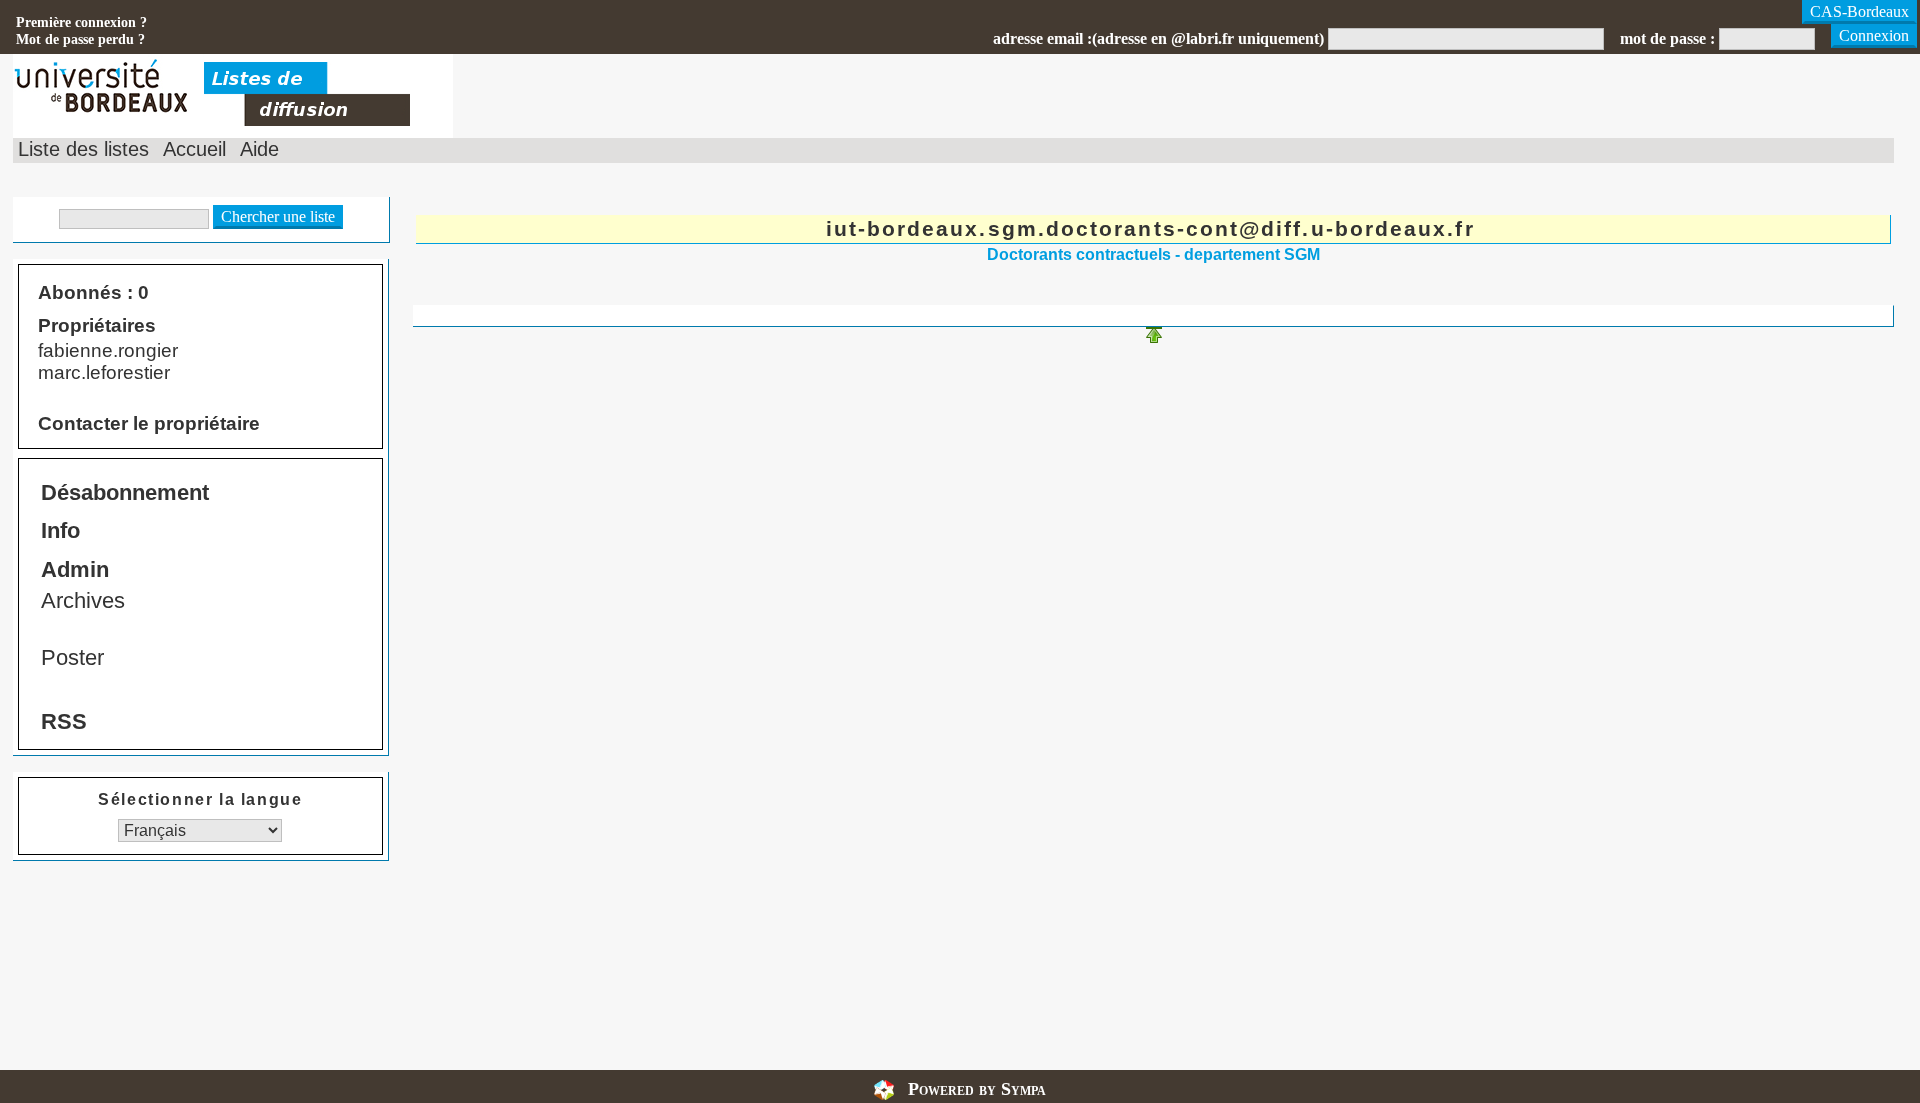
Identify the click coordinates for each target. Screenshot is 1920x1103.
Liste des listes (83, 149)
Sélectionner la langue (200, 799)
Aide (259, 149)
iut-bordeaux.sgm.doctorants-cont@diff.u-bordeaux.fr (1150, 228)
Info (60, 530)
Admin (75, 569)
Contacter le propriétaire (149, 423)
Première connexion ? (81, 22)
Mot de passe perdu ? (80, 39)
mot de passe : (1667, 38)
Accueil (194, 149)
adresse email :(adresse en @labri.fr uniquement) (1158, 38)
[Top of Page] (1154, 337)
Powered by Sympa (977, 1089)
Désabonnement (125, 492)
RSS (64, 721)
